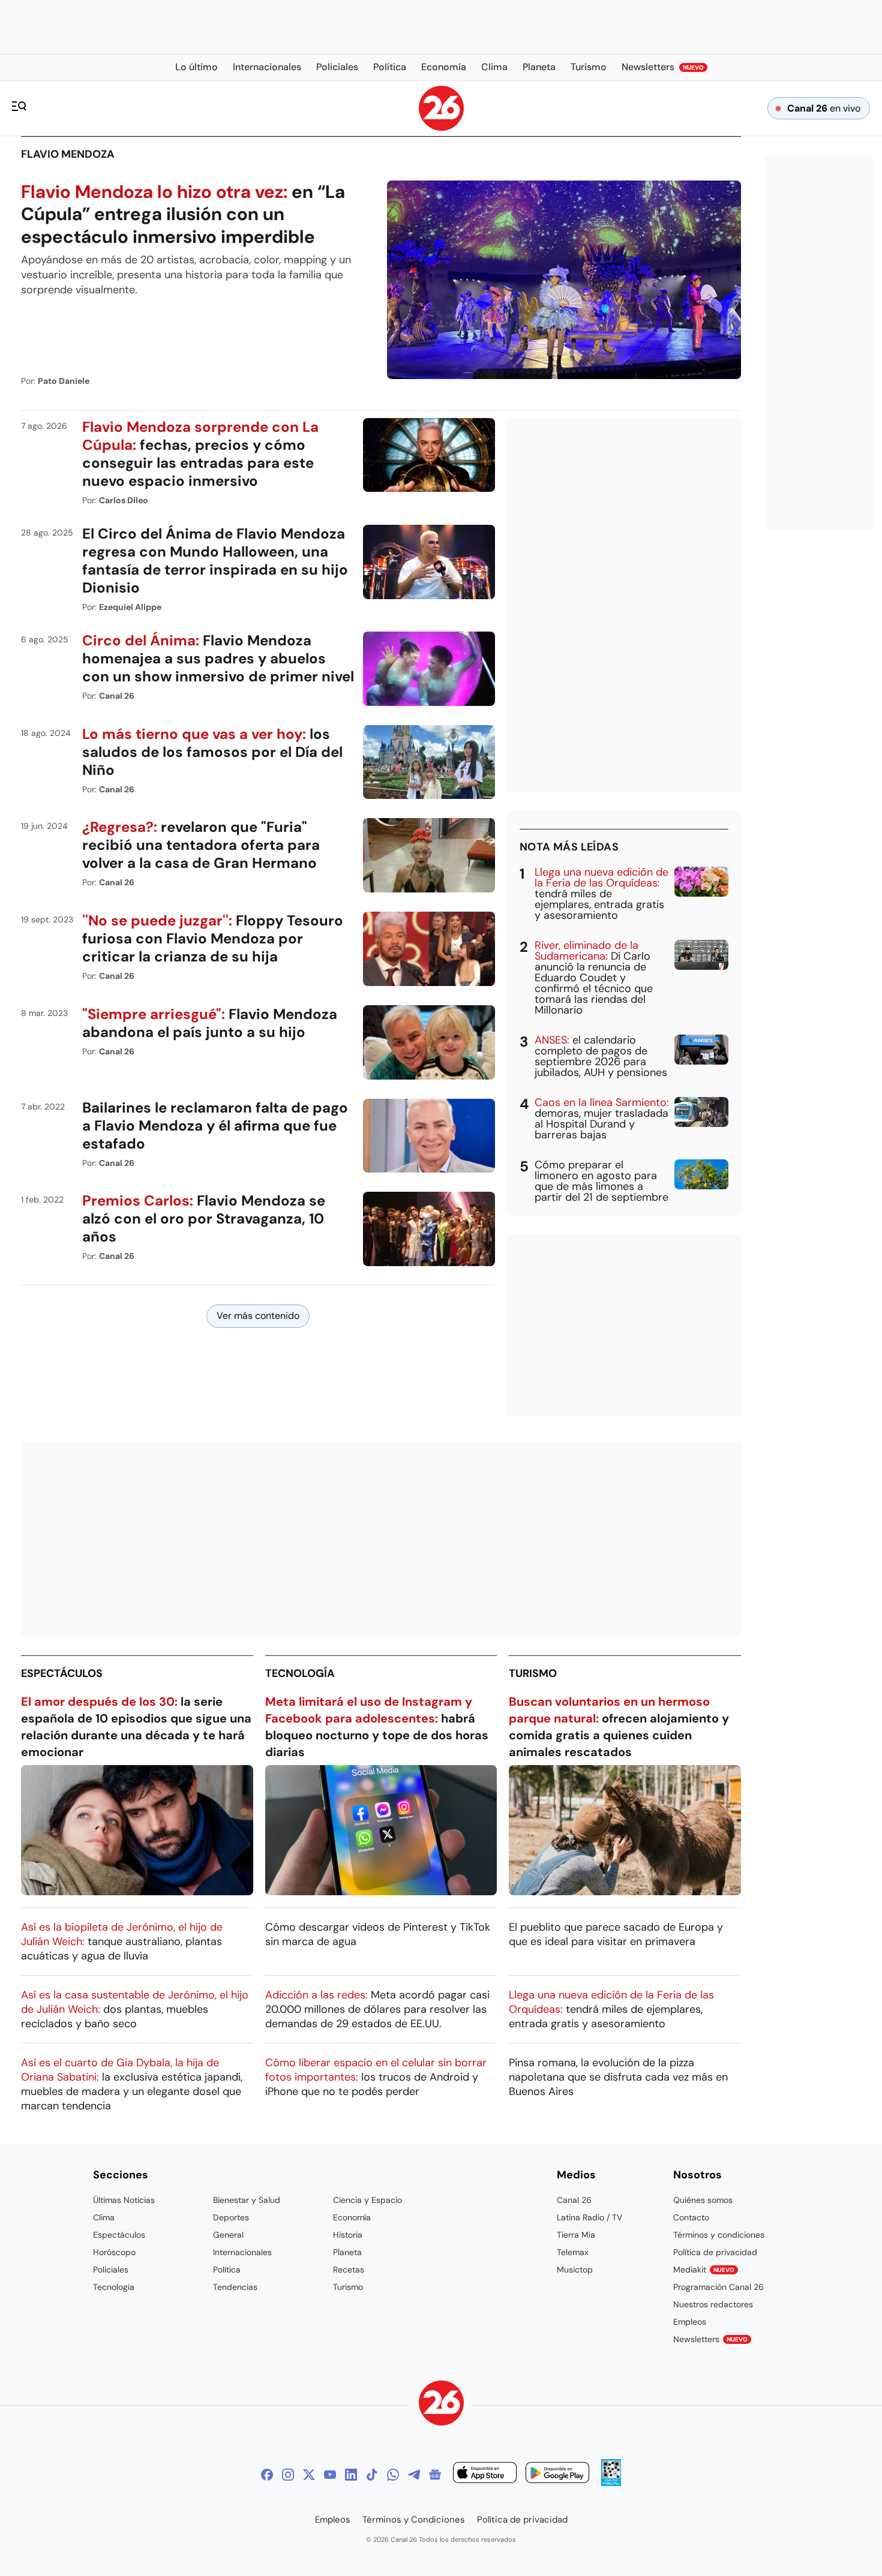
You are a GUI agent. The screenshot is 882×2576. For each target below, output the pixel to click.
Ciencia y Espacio (367, 2200)
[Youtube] (330, 2475)
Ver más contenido (258, 1316)
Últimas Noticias (124, 2200)
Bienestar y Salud (247, 2200)
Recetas (349, 2270)
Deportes (231, 2217)
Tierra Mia (576, 2235)
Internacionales (242, 2252)
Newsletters (710, 2339)
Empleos (690, 2322)
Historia (348, 2235)
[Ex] (309, 2475)
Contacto (691, 2217)
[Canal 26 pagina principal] (441, 127)
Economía (352, 2217)
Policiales (111, 2270)
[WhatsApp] (393, 2475)
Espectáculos (62, 1673)
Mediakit (704, 2270)
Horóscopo (114, 2252)
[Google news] (435, 2475)
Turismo (533, 1673)
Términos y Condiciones (414, 2520)
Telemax (573, 2252)
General (228, 2235)
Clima (104, 2217)
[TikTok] (372, 2475)
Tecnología (300, 1673)
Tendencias (235, 2287)
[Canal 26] (441, 2405)
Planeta (347, 2252)
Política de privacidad (715, 2252)
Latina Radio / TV (589, 2217)
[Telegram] (414, 2475)
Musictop (575, 2270)
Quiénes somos (703, 2200)
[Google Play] (557, 2474)
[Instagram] (288, 2475)
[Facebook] (267, 2475)
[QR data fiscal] (611, 2483)
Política (227, 2270)
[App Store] (485, 2474)
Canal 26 (574, 2200)
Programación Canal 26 (718, 2287)
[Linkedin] (351, 2475)
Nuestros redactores (713, 2304)
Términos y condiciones (719, 2235)
